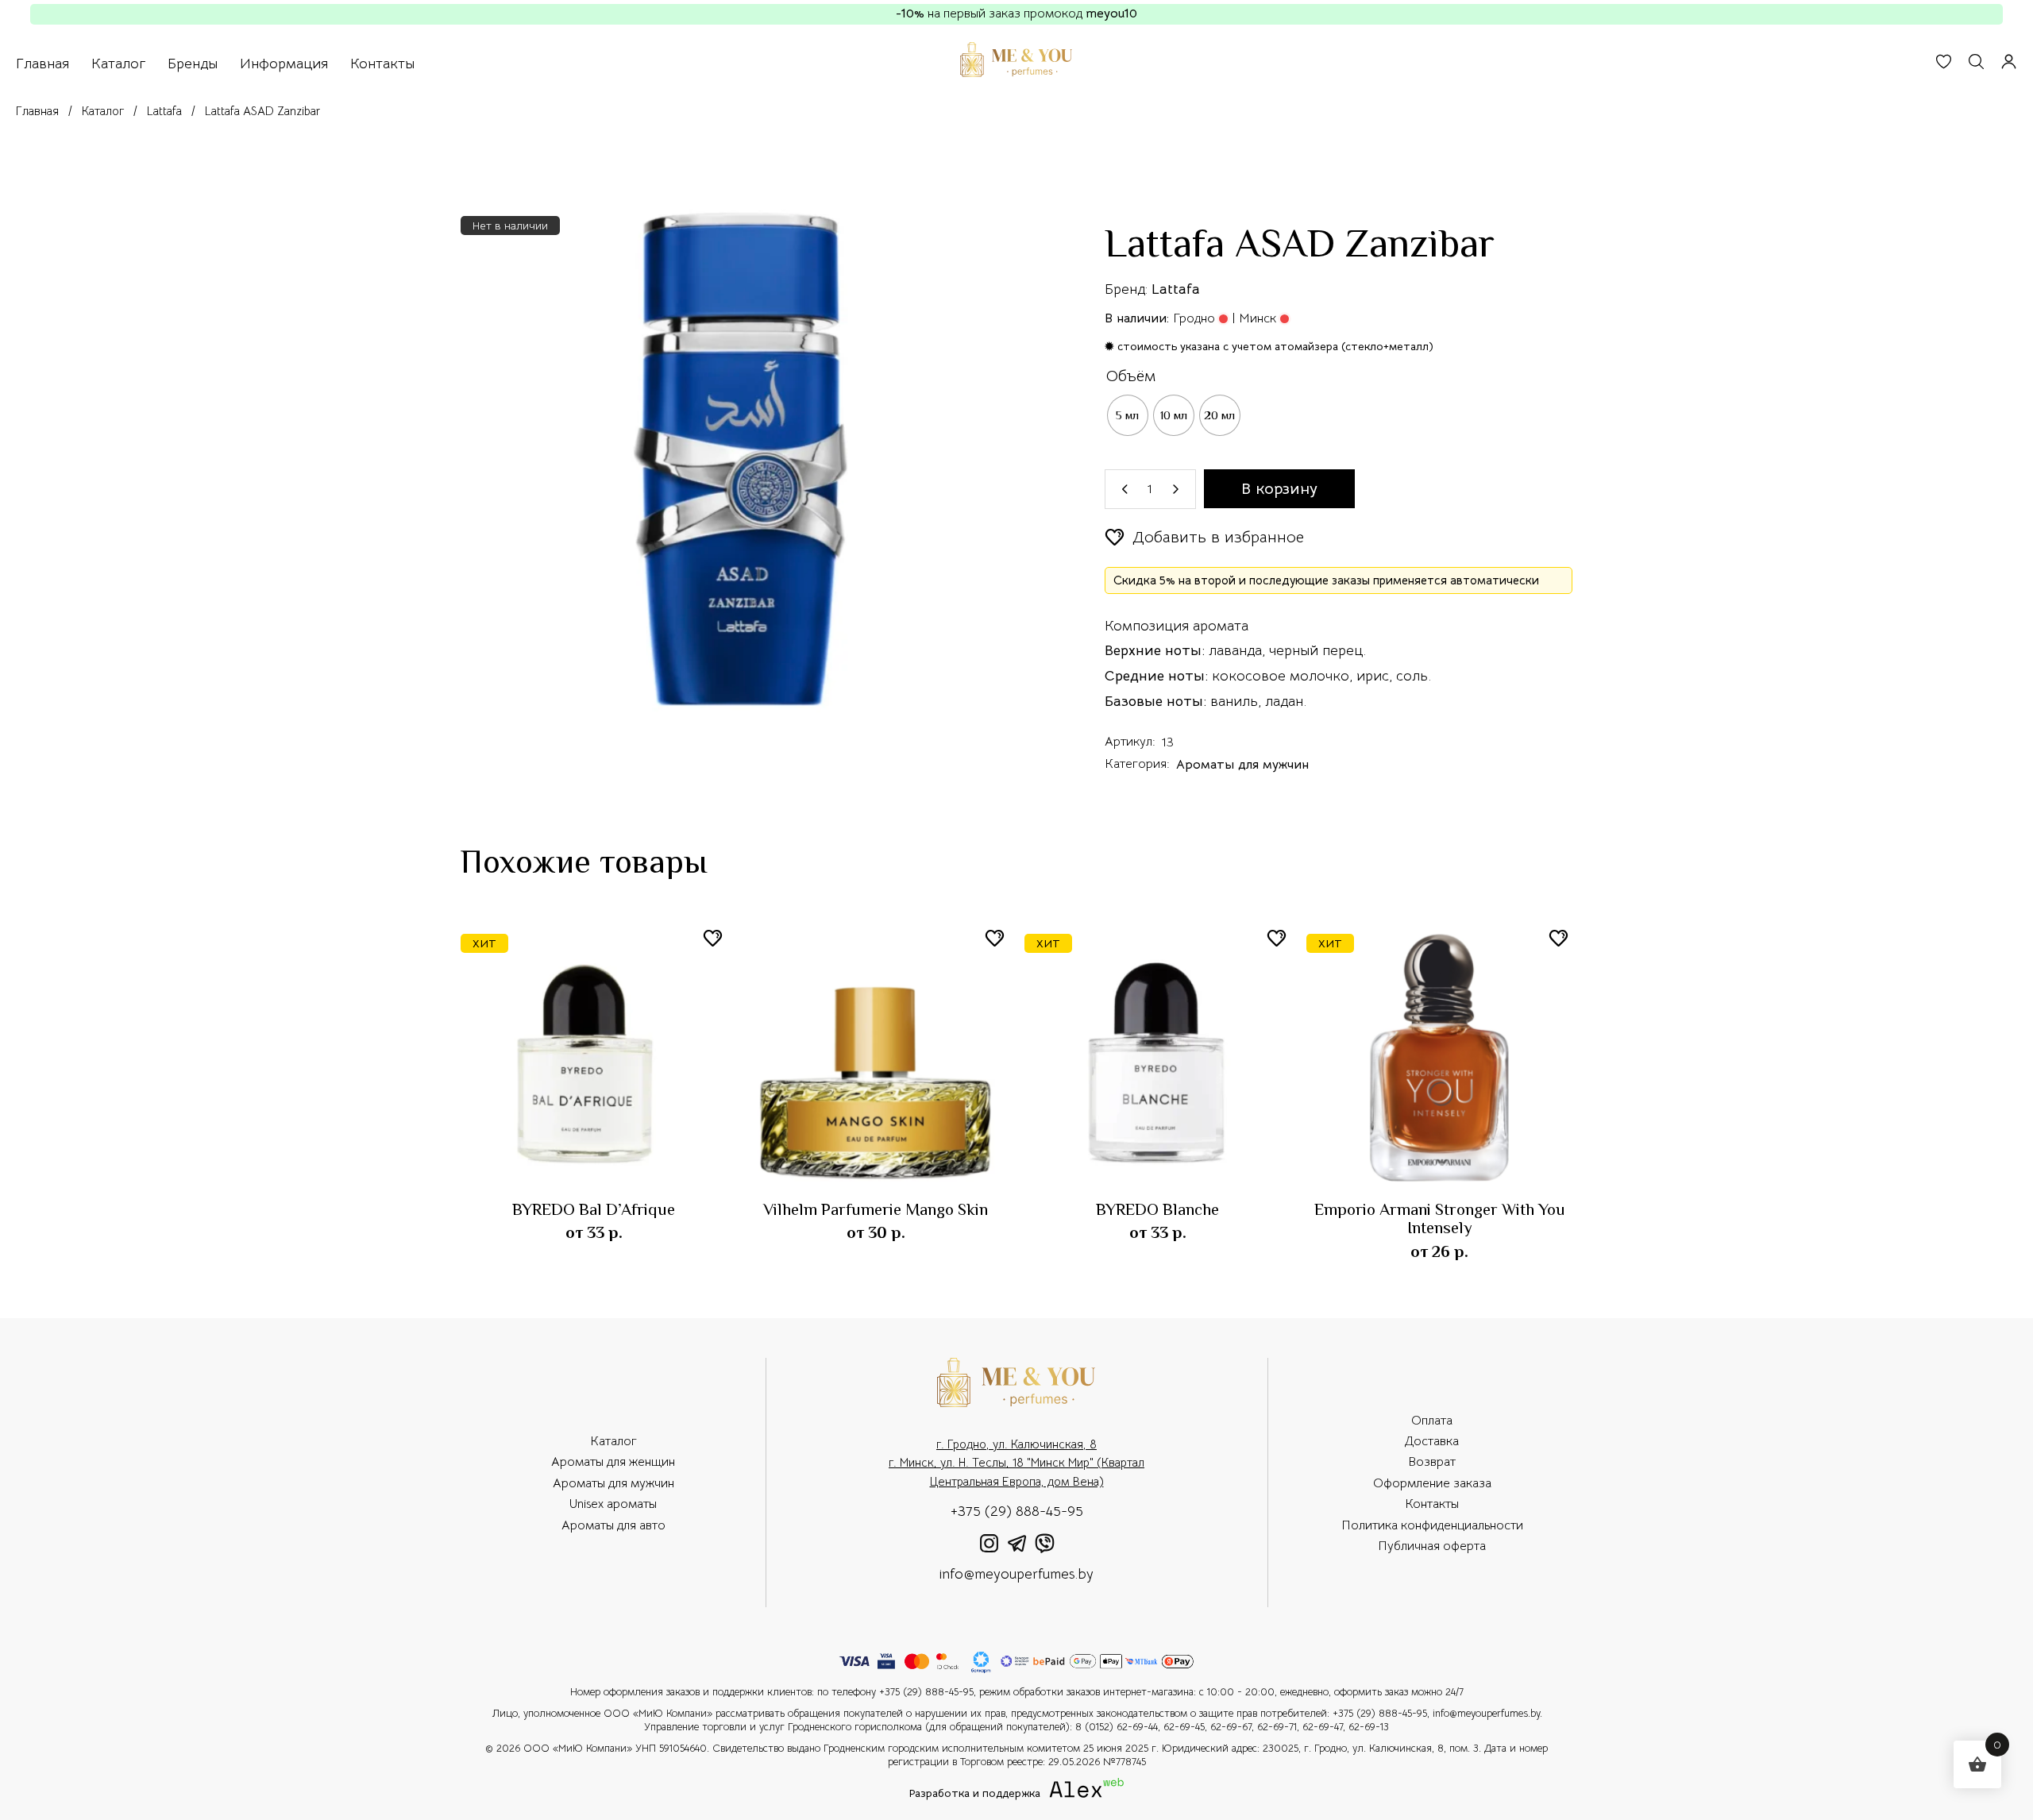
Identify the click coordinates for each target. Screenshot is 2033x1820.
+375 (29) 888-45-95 (1017, 1511)
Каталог (613, 1441)
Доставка (1432, 1441)
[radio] (1128, 415)
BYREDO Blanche (1157, 1209)
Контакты (1432, 1504)
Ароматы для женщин (613, 1462)
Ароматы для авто (613, 1525)
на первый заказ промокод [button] (1016, 13)
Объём (1131, 376)
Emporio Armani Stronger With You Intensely (1440, 1218)
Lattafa (1176, 289)
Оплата (1432, 1421)
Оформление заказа (1432, 1483)
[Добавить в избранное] (713, 938)
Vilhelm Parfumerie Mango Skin (876, 1209)
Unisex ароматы (613, 1504)
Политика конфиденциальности (1432, 1525)
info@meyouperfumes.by (1016, 1574)
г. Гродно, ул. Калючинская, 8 (1016, 1444)
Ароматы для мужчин (1242, 765)
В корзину (1279, 489)
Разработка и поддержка (986, 1794)
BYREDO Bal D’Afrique (594, 1209)
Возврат (1432, 1462)
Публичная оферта (1432, 1546)
